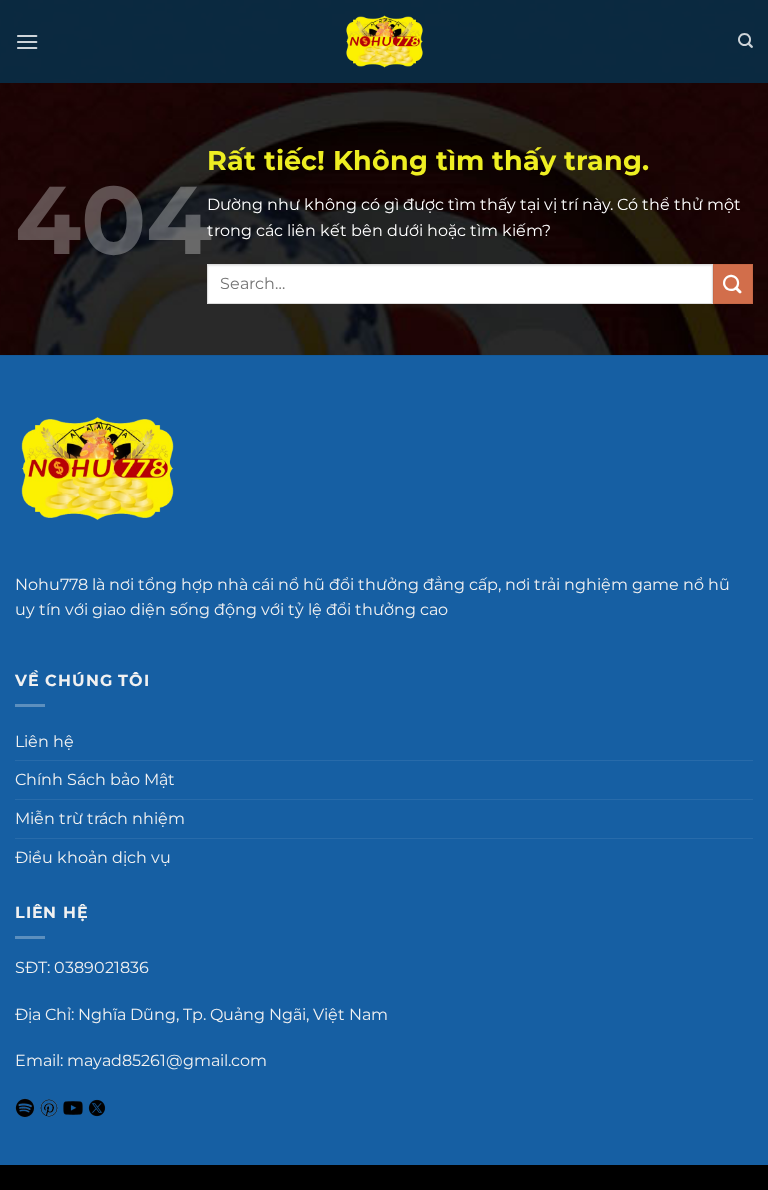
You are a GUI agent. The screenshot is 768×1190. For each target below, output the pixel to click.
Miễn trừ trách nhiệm (100, 818)
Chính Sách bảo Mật (95, 779)
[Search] (745, 41)
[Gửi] (733, 283)
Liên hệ (44, 741)
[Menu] (27, 41)
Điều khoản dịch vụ (93, 857)
